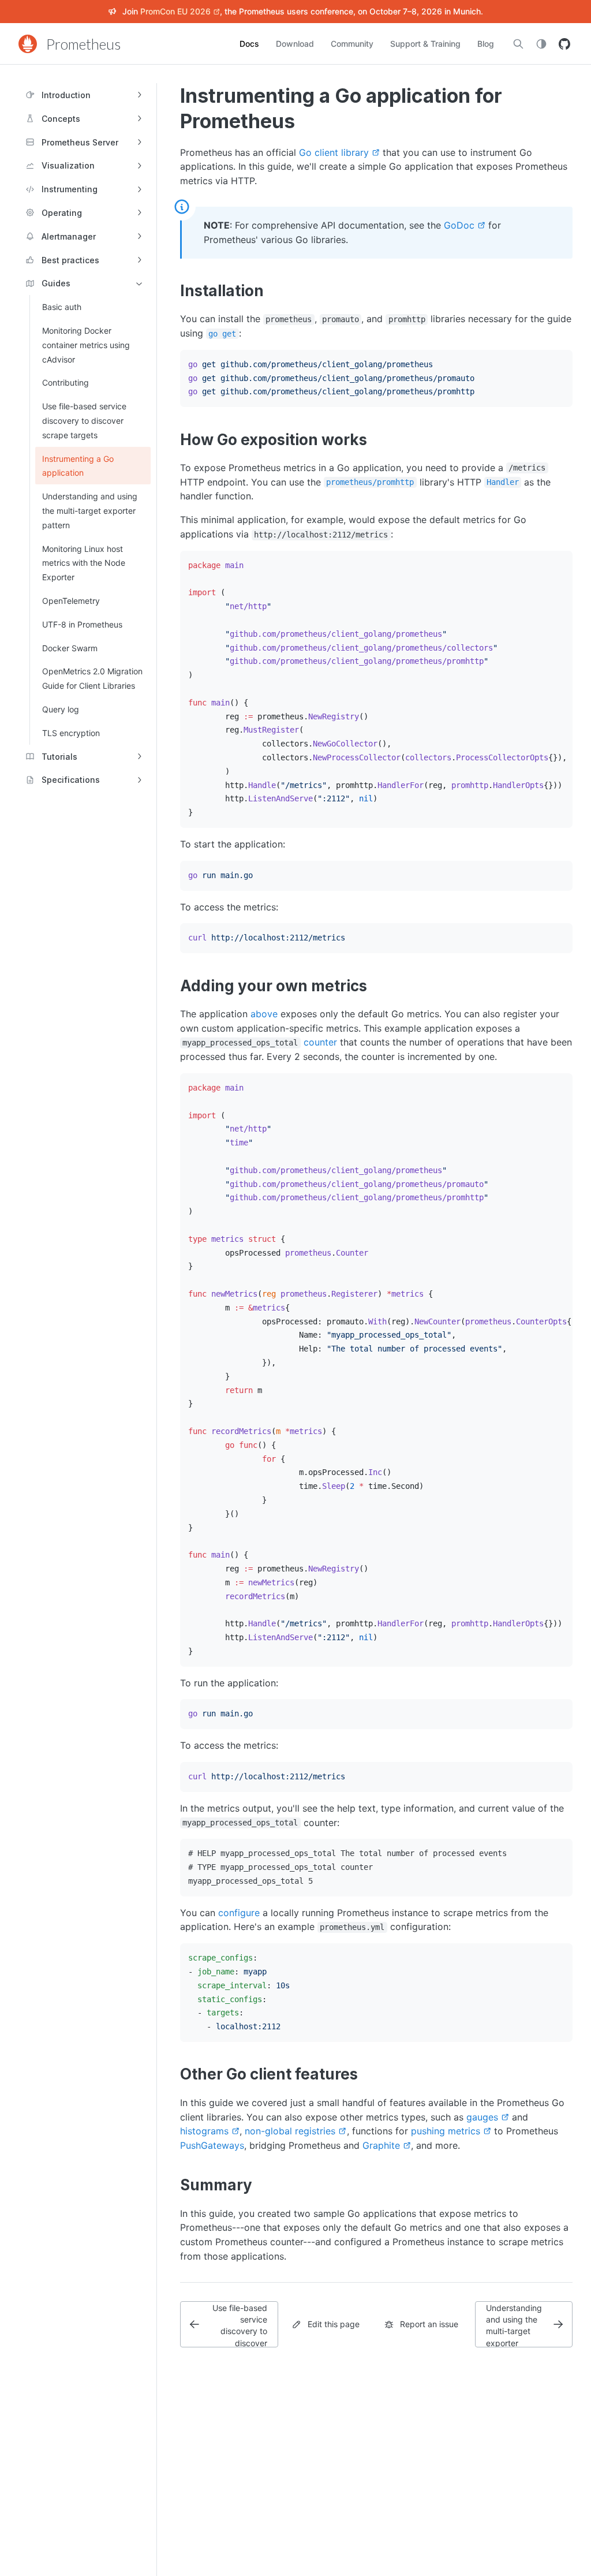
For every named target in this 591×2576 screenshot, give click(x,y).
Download (295, 44)
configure (239, 1913)
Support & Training (425, 44)
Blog (486, 44)
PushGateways (212, 2145)
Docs (249, 44)
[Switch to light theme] (541, 44)
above (264, 1014)
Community (352, 44)
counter (320, 1042)
